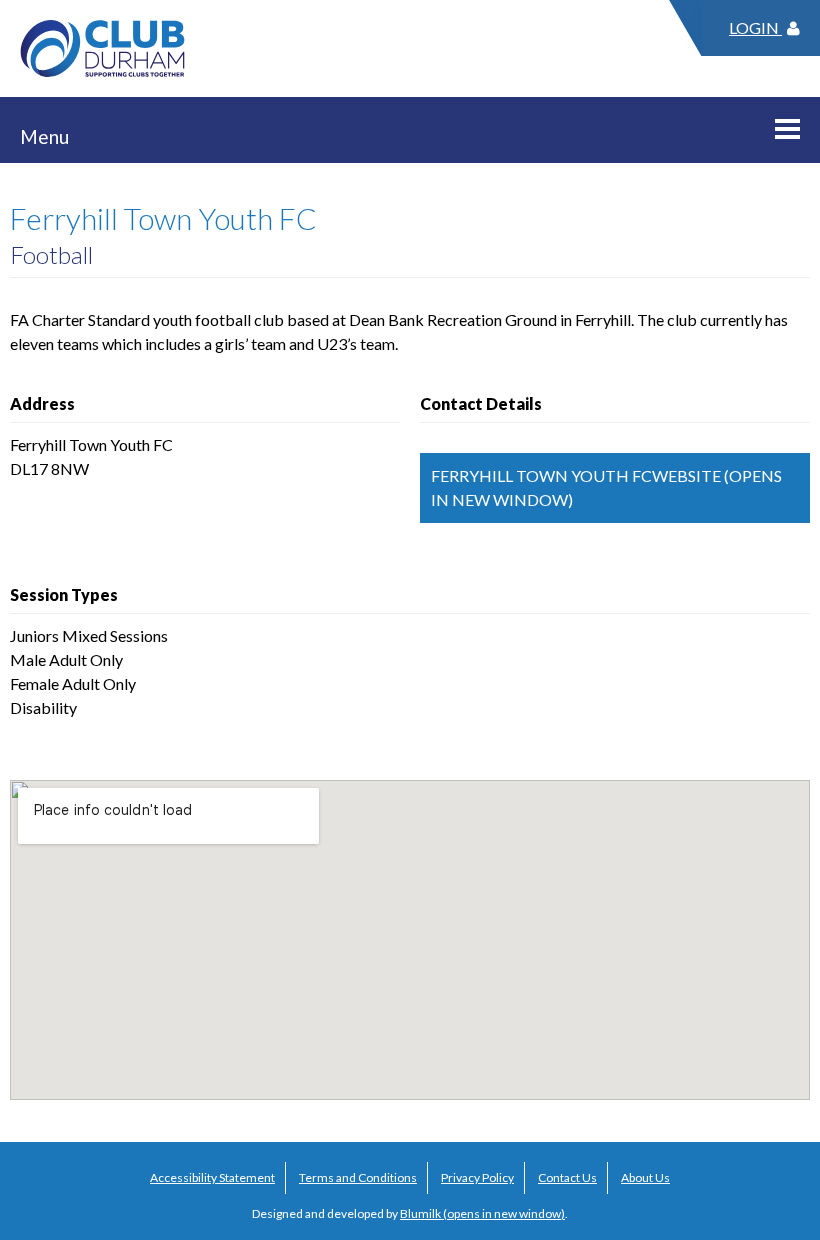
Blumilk (420, 1213)
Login (755, 27)
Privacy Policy (477, 1177)
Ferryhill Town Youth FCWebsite (576, 475)
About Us (645, 1177)
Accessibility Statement (212, 1177)
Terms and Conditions (358, 1177)
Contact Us (567, 1177)
